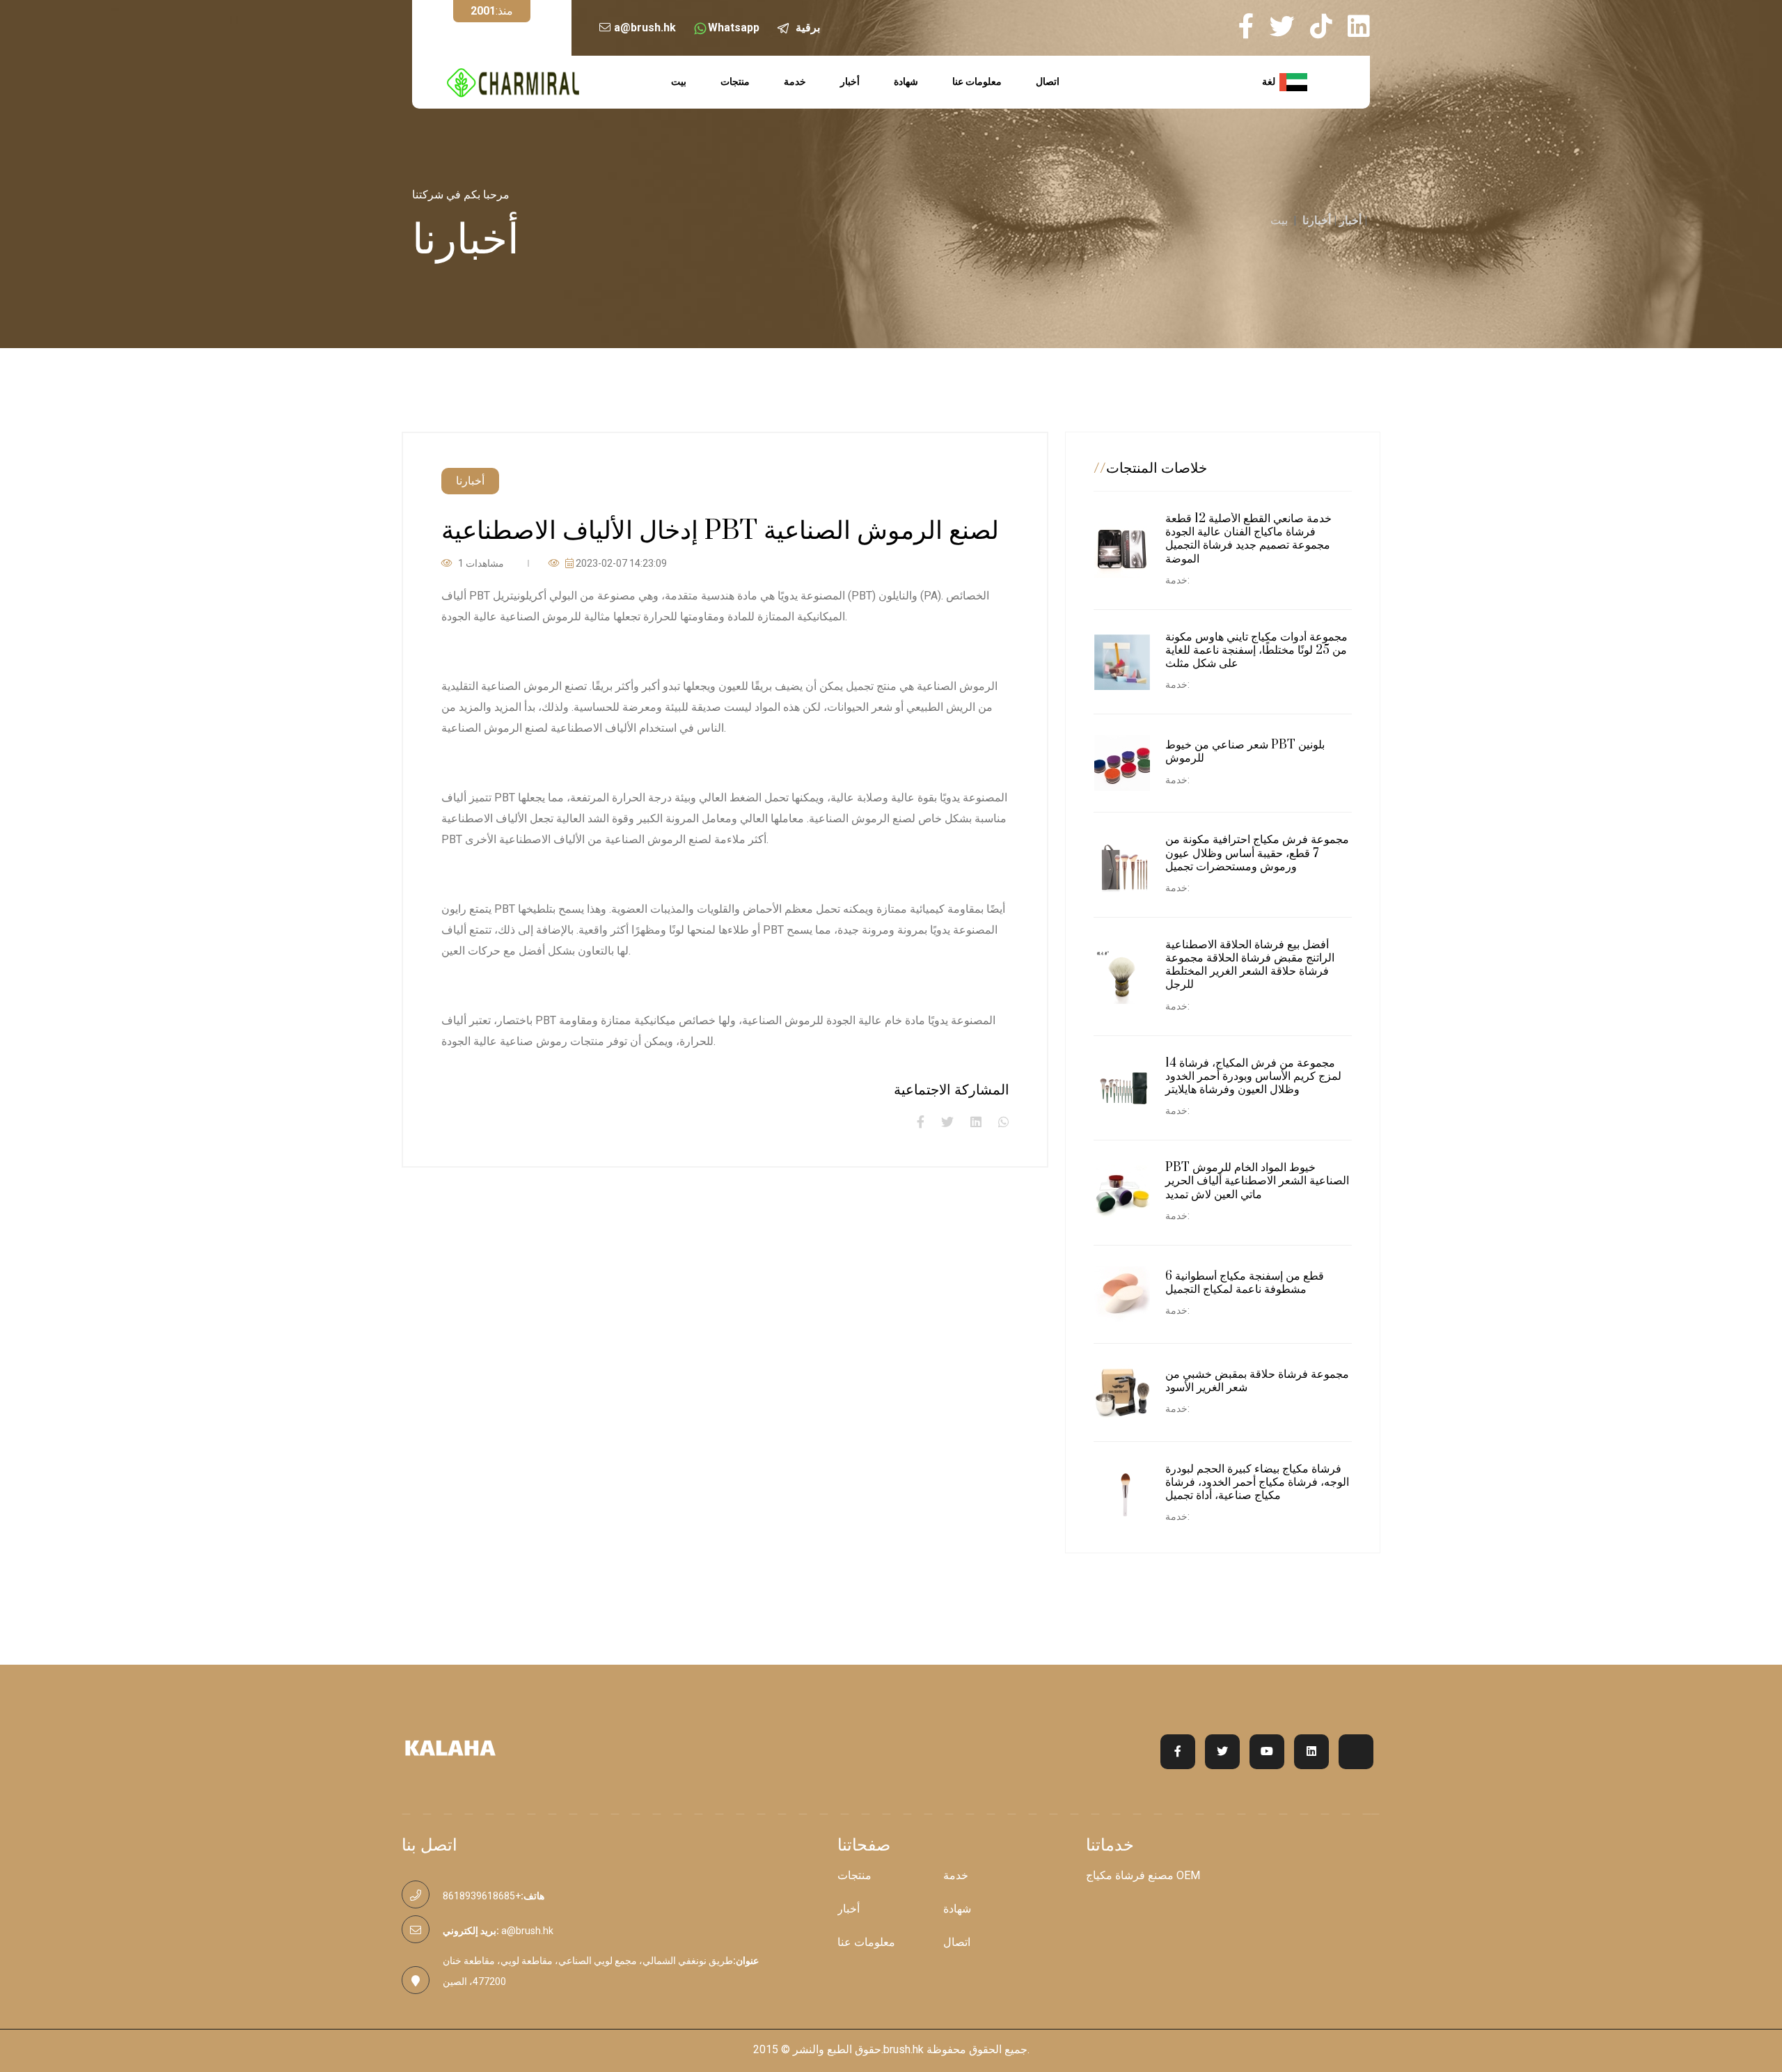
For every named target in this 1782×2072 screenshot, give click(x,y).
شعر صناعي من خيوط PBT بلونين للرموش (1245, 752)
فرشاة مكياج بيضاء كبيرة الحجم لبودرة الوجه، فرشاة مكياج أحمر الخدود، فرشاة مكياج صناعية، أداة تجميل (1257, 1482)
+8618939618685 (482, 1896)
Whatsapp (734, 28)
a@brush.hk (645, 28)
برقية (808, 28)
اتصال (1048, 81)
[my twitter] (1288, 26)
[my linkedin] (1359, 26)
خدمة (795, 81)
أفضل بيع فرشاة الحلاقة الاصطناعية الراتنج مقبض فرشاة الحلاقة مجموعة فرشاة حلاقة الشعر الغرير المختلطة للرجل (1250, 965)
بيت (679, 81)
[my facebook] (1253, 26)
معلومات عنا (977, 81)
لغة (1271, 81)
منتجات (735, 81)
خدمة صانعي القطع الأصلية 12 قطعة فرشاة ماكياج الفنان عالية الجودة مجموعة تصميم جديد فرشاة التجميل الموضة (1248, 539)
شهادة (906, 81)
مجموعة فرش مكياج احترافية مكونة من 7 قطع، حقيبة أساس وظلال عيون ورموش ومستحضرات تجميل (1257, 853)
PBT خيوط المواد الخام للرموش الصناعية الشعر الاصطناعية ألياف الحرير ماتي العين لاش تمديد (1257, 1181)
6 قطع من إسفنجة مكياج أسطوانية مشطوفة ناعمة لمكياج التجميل (1245, 1283)
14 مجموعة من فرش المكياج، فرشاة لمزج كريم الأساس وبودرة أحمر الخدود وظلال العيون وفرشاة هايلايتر (1253, 1076)
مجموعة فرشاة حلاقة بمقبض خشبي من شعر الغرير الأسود (1257, 1381)
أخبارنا (1317, 220)
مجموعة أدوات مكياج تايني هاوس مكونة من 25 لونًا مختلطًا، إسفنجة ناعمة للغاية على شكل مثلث (1256, 650)
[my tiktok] (1327, 26)
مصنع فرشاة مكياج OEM (1143, 1876)
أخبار (850, 81)
